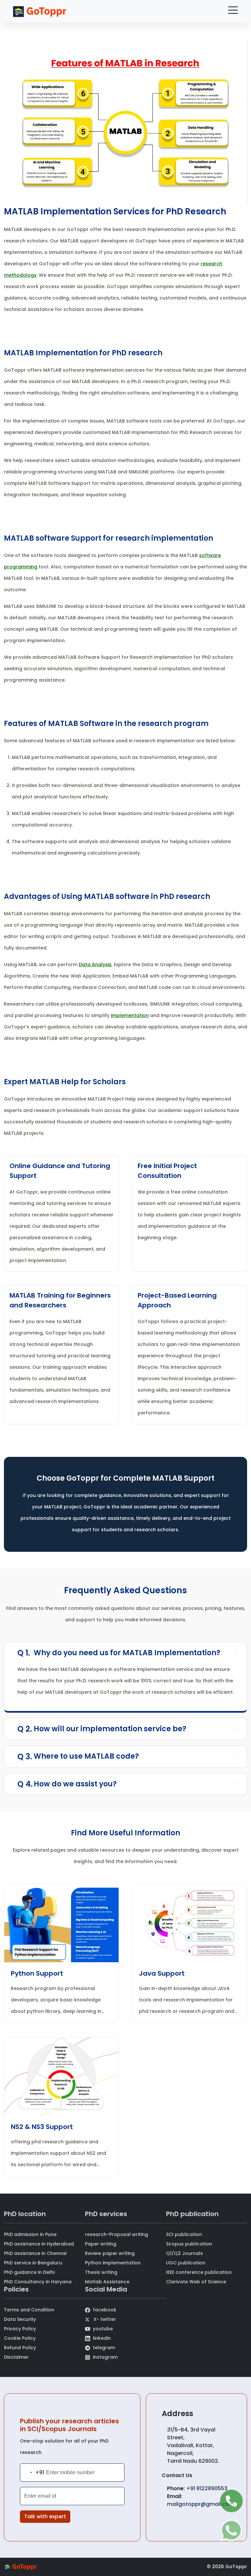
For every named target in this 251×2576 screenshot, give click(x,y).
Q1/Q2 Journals (184, 2253)
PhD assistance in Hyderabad (39, 2244)
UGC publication (186, 2263)
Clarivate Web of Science (196, 2282)
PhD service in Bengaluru (33, 2263)
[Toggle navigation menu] (233, 12)
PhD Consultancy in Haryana (38, 2282)
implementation (130, 1015)
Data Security (20, 2319)
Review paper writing (110, 2253)
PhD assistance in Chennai (35, 2253)
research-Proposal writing (117, 2234)
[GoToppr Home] (40, 12)
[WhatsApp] (231, 2530)
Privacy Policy (20, 2329)
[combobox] (32, 2473)
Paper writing (101, 2244)
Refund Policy (20, 2348)
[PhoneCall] (231, 2501)
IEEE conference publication (199, 2272)
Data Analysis (95, 964)
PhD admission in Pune (30, 2234)
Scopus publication (189, 2244)
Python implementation (113, 2263)
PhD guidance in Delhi (29, 2272)
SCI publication (184, 2234)
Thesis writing (101, 2272)
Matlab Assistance (107, 2282)
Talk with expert (45, 2516)
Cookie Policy (20, 2338)
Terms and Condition (29, 2310)
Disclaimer (16, 2357)
